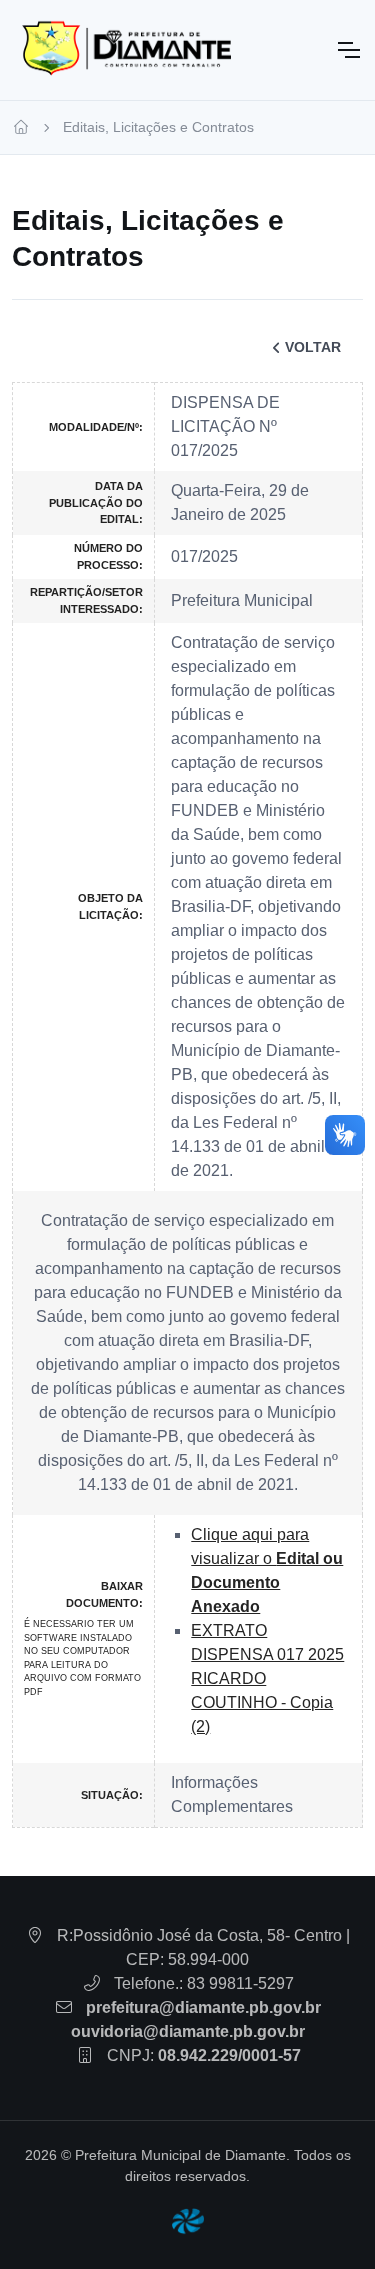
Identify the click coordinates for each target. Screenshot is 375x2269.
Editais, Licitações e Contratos (158, 127)
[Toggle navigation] (348, 50)
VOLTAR (313, 347)
